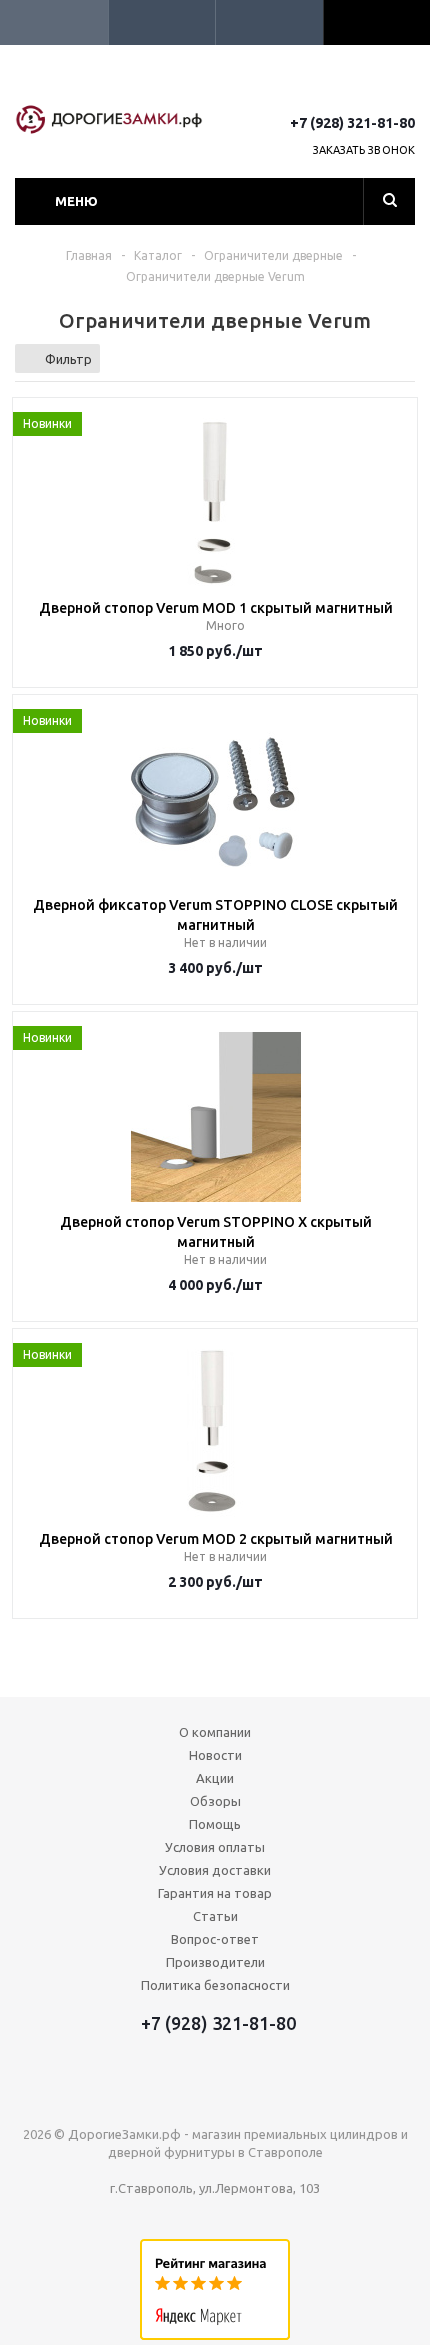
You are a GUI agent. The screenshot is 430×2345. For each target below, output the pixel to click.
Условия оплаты (215, 1847)
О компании (215, 1732)
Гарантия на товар (215, 1893)
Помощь (215, 1824)
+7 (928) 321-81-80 (352, 123)
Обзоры (215, 1801)
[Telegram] (365, 87)
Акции (215, 1778)
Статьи (215, 1916)
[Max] (328, 87)
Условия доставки (215, 1870)
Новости (215, 1755)
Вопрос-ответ (215, 1939)
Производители (215, 1962)
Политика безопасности (215, 1985)
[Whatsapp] (402, 87)
